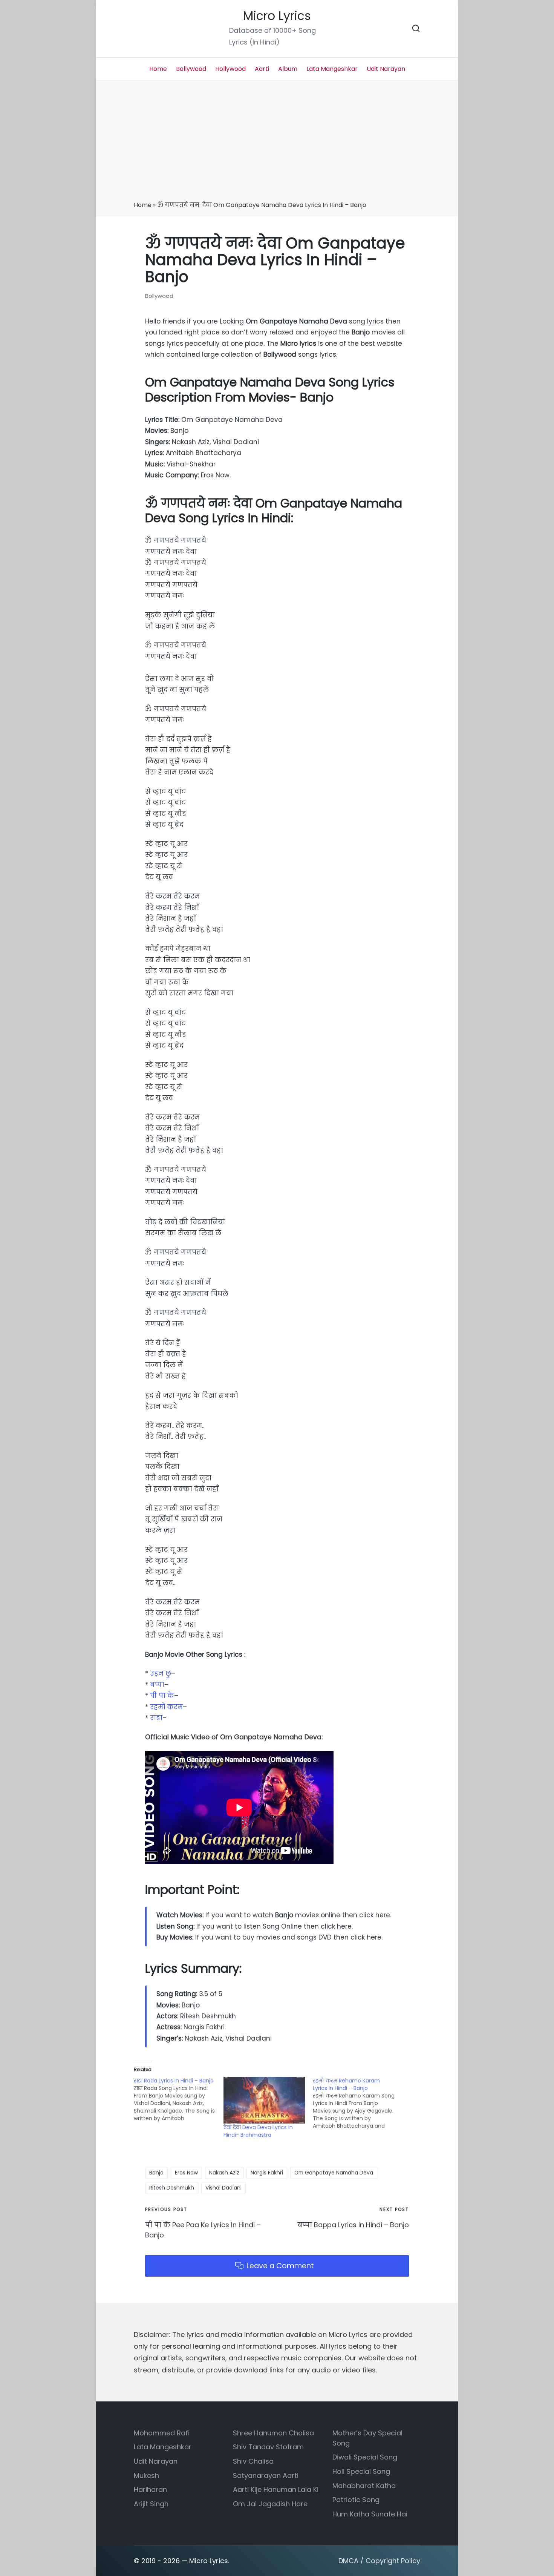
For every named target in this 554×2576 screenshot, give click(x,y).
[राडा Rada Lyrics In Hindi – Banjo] (179, 2099)
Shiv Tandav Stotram (268, 2447)
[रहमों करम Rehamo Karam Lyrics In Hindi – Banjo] (358, 2103)
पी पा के (162, 1696)
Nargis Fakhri (267, 2173)
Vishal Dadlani (223, 2188)
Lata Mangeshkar (163, 2447)
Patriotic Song (356, 2500)
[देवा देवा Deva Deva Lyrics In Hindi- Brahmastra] (265, 2100)
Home (143, 205)
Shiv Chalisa (253, 2461)
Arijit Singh (151, 2504)
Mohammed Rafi (162, 2433)
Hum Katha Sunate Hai (370, 2514)
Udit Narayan (156, 2461)
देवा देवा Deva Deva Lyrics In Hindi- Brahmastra (258, 2131)
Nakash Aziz (224, 2173)
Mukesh (146, 2476)
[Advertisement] (277, 143)
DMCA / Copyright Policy (379, 2561)
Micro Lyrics (277, 16)
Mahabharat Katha (364, 2486)
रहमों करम (166, 1707)
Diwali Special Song (365, 2457)
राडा (156, 1718)
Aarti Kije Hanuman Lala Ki (276, 2489)
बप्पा (157, 1685)
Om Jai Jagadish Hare (270, 2504)
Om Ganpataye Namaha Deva (334, 2173)
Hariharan (150, 2489)
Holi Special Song (361, 2471)
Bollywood (159, 296)
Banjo (156, 2173)
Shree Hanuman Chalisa (273, 2433)
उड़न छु (161, 1673)
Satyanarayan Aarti (266, 2476)
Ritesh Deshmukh (172, 2188)
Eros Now (186, 2173)
